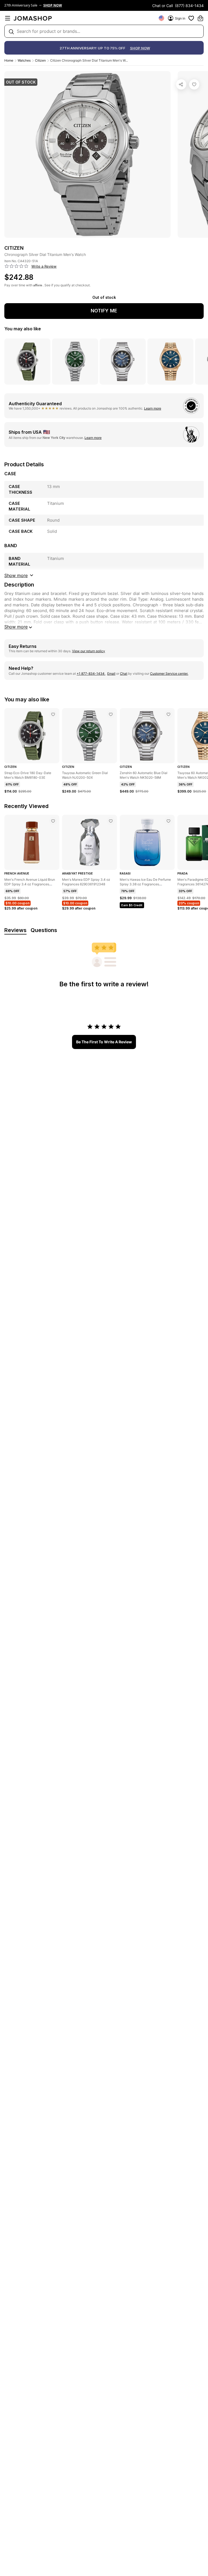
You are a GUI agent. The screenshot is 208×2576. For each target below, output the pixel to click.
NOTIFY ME (104, 311)
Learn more (153, 408)
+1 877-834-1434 (91, 674)
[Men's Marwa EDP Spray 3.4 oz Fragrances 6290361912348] (111, 821)
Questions (44, 930)
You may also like (23, 329)
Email (111, 674)
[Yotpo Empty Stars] (17, 266)
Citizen (40, 60)
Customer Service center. (169, 674)
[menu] (8, 18)
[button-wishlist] (191, 18)
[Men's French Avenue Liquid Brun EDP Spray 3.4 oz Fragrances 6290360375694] (53, 821)
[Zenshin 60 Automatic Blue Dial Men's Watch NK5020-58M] (168, 714)
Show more (16, 627)
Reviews (15, 930)
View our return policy (89, 651)
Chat (124, 674)
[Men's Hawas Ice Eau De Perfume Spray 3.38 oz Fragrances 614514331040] (168, 821)
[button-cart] (200, 18)
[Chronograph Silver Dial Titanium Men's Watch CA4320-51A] (194, 84)
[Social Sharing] (181, 84)
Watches (24, 60)
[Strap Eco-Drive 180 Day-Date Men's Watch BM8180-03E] (53, 714)
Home (9, 60)
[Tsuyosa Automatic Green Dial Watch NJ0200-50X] (111, 714)
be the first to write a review (104, 1042)
